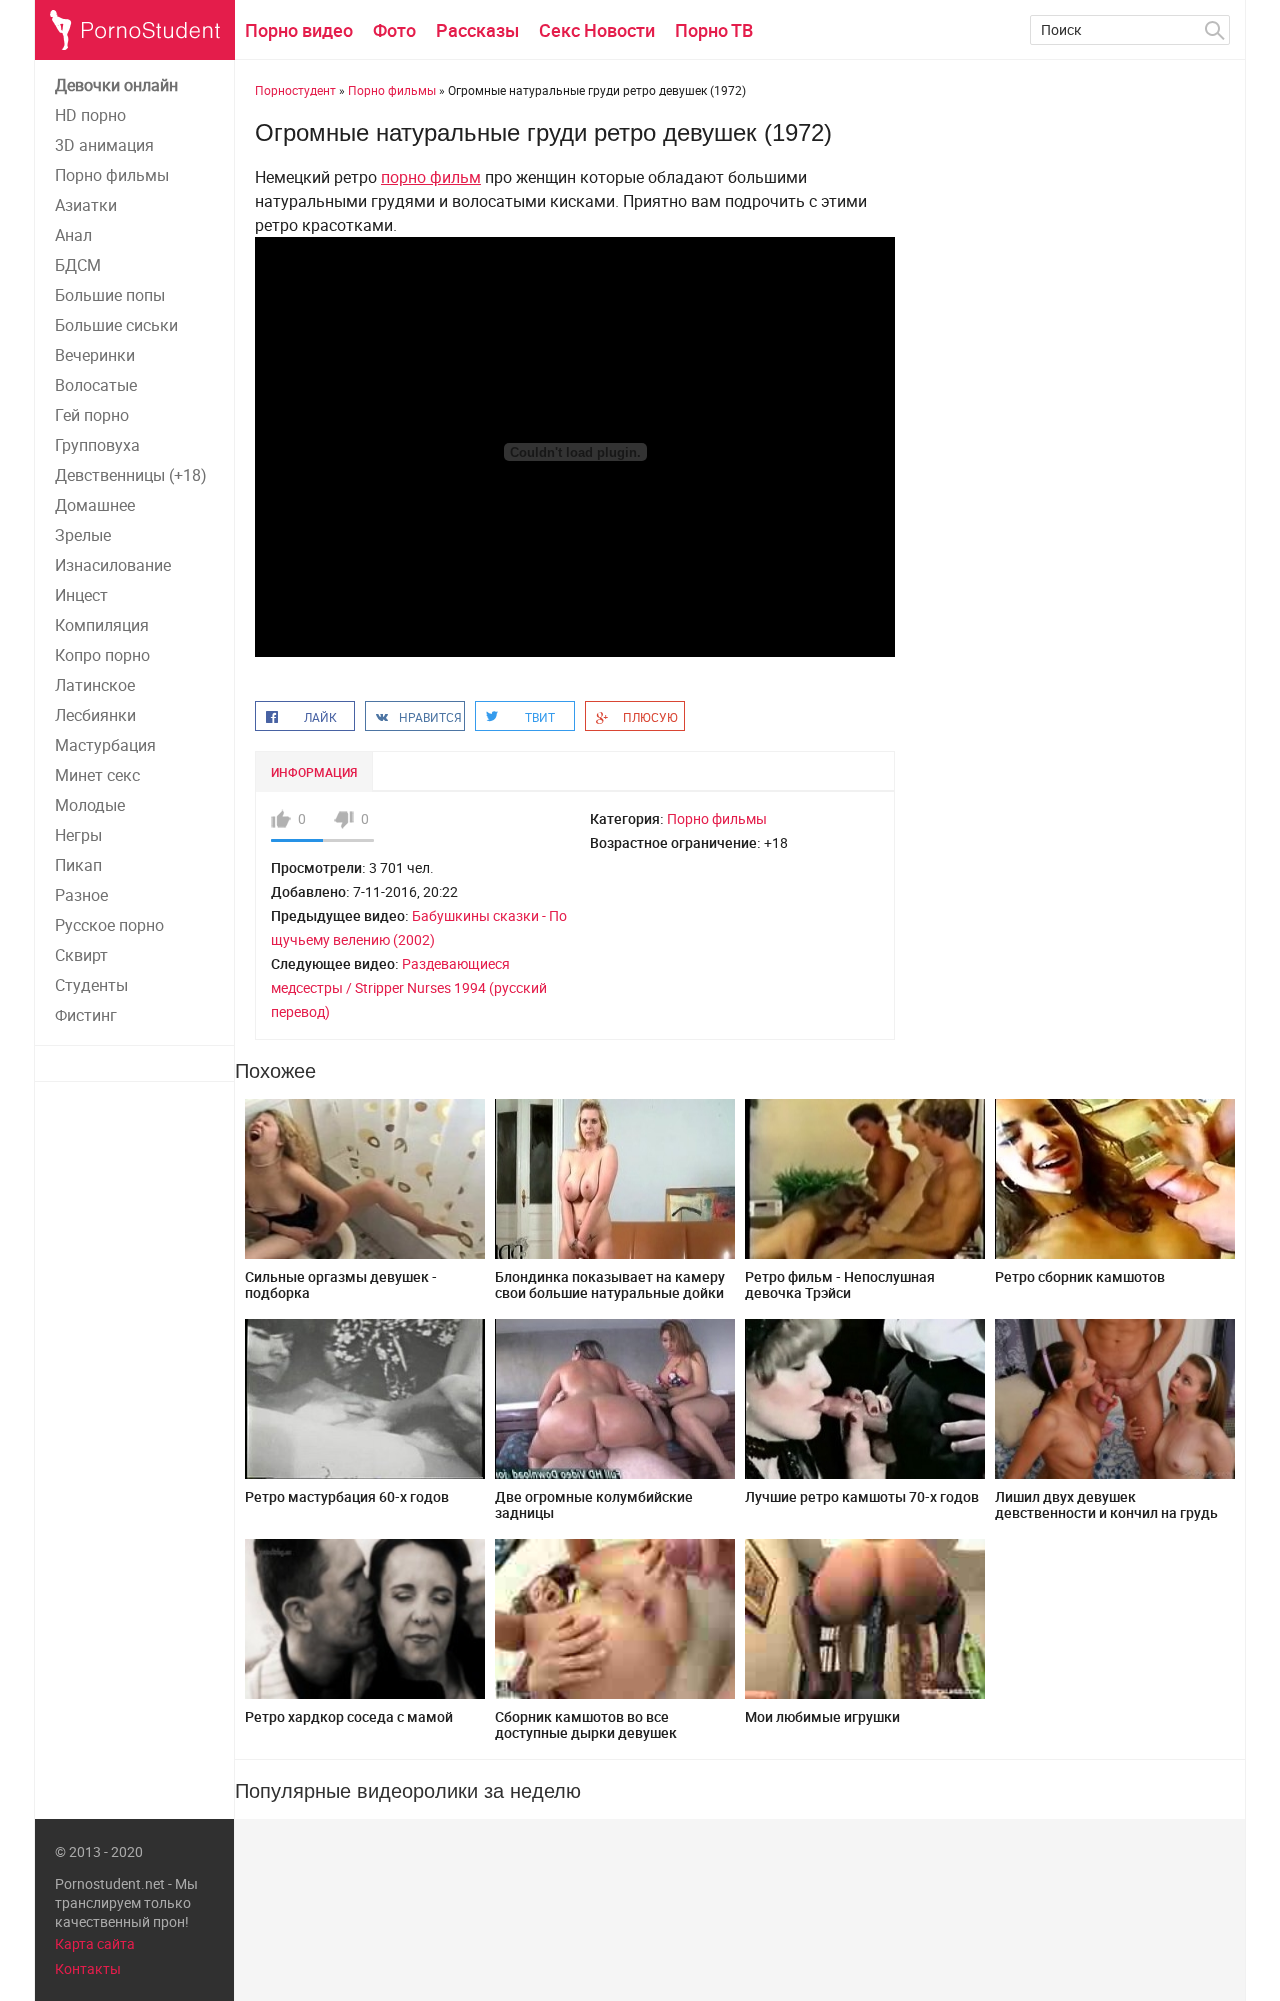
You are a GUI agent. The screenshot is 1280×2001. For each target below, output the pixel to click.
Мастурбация (105, 745)
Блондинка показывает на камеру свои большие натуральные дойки (610, 1284)
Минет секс (97, 775)
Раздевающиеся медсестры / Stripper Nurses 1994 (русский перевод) (409, 987)
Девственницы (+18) (131, 475)
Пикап (78, 865)
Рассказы (477, 30)
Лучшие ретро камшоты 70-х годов (862, 1496)
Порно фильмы (112, 175)
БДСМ (78, 265)
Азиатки (86, 205)
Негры (78, 835)
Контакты (88, 1968)
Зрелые (83, 535)
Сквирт (81, 955)
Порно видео (299, 30)
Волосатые (96, 385)
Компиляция (102, 625)
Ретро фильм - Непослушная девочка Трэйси (840, 1284)
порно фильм (431, 177)
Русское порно (109, 925)
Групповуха (97, 445)
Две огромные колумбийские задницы (594, 1504)
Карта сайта (95, 1943)
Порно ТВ (714, 30)
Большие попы (110, 295)
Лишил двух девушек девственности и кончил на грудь (1106, 1504)
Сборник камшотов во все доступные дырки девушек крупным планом (586, 1732)
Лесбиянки (95, 715)
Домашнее (95, 505)
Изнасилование (113, 565)
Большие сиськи (116, 325)
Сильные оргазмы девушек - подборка (341, 1284)
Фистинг (86, 1015)
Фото (394, 30)
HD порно (90, 115)
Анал (73, 235)
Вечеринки (95, 355)
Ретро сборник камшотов (1080, 1276)
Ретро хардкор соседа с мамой (349, 1716)
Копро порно (102, 655)
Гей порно (92, 415)
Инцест (81, 595)
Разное (81, 895)
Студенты (91, 985)
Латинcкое (95, 685)
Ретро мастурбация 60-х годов (347, 1496)
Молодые (90, 805)
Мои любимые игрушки (822, 1716)
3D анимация (104, 145)
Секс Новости (597, 30)
